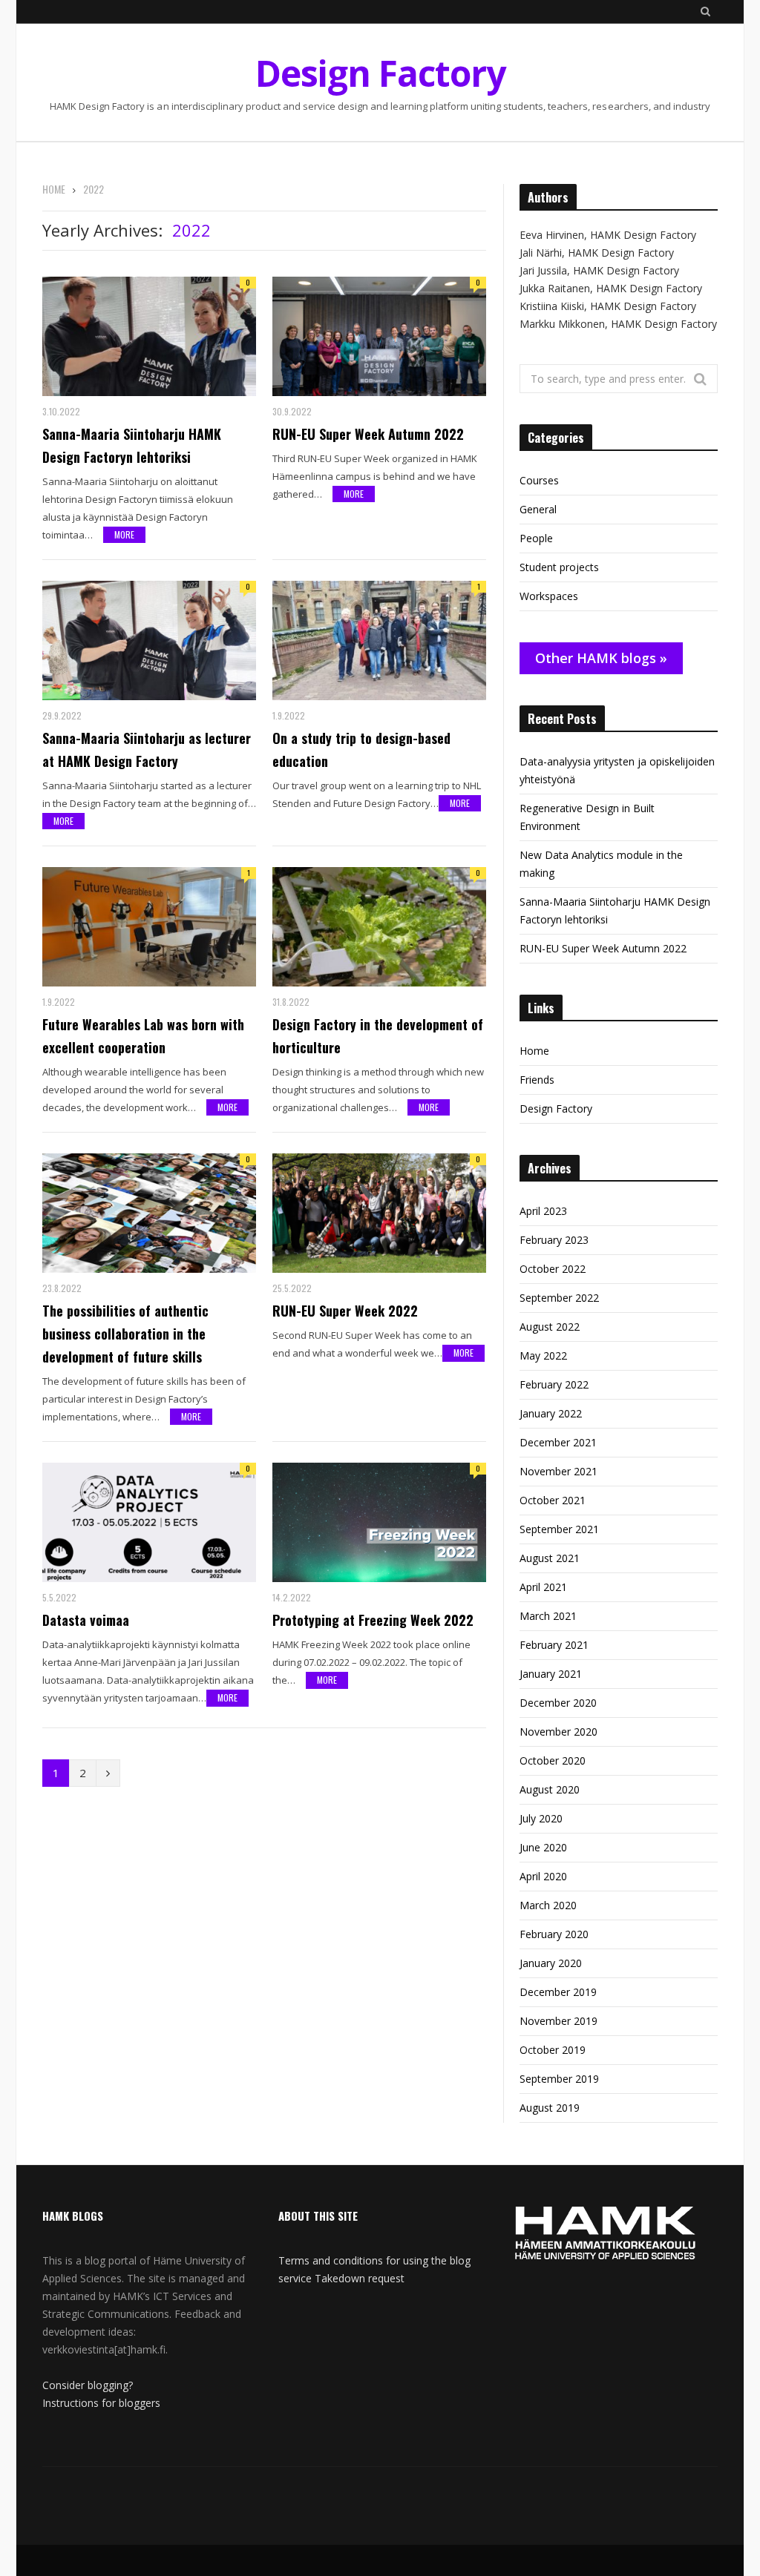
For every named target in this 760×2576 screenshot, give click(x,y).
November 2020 (558, 1732)
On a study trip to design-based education (361, 750)
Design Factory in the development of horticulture (378, 1036)
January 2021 (551, 1674)
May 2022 (543, 1355)
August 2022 (550, 1327)
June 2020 (543, 1847)
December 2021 (558, 1442)
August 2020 (550, 1789)
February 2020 (554, 1934)
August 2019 (550, 2108)
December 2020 (558, 1703)
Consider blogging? (88, 2385)
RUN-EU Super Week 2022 (345, 1311)
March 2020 (548, 1905)
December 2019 (558, 1992)
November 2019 (558, 2021)
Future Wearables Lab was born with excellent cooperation (143, 1036)
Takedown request (360, 2278)
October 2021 (553, 1500)
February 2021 (554, 1645)
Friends (537, 1080)
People (536, 538)
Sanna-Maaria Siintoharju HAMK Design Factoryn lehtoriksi (132, 445)
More (124, 534)
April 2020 (543, 1876)
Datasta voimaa (86, 1620)
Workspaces (549, 596)
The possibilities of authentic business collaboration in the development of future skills (125, 1334)
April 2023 (543, 1211)
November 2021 (558, 1471)
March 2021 (548, 1616)
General (538, 509)
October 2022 (553, 1269)
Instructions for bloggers (101, 2403)
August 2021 (550, 1558)
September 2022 (559, 1298)
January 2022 (551, 1413)
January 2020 (551, 1963)
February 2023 (554, 1240)
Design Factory (556, 1109)
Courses (539, 480)
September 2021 (559, 1529)
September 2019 (559, 2079)
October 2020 (553, 1760)
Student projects (559, 567)
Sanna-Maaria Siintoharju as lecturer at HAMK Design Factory (147, 750)
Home (534, 1051)
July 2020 (541, 1818)
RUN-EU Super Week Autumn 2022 (368, 434)
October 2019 (553, 2050)
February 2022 (554, 1384)
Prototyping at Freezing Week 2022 (373, 1620)
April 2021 (543, 1587)
